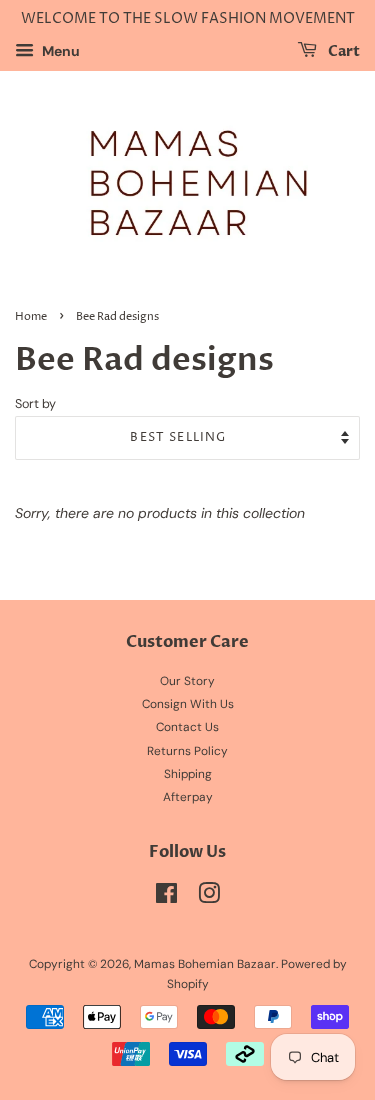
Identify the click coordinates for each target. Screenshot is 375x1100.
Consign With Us (188, 704)
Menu (59, 51)
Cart (342, 51)
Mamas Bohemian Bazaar (205, 964)
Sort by (35, 404)
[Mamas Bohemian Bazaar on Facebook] (166, 898)
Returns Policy (187, 751)
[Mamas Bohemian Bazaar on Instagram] (209, 898)
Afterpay (188, 797)
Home (31, 317)
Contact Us (187, 727)
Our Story (187, 681)
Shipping (188, 774)
